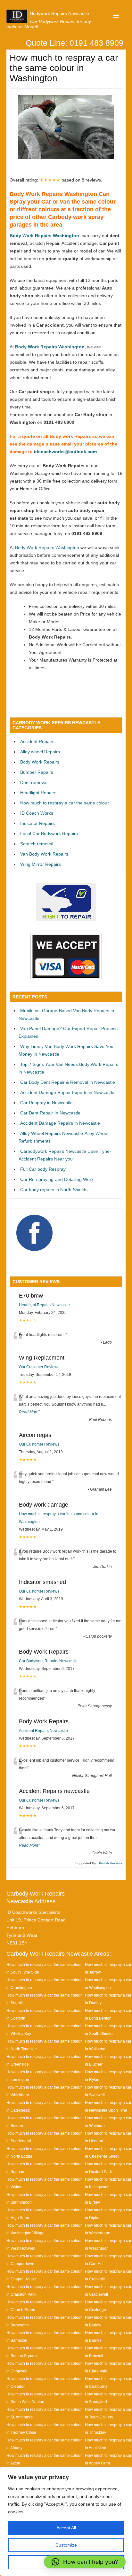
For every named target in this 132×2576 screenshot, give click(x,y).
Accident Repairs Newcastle (43, 1731)
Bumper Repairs (37, 772)
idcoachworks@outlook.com (65, 452)
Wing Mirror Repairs (41, 864)
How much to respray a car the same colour (65, 803)
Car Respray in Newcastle (46, 1103)
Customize (66, 2545)
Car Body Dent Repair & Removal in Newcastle (68, 1082)
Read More (29, 1412)
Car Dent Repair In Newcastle (50, 1113)
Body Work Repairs (40, 762)
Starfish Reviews (110, 1863)
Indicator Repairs (37, 823)
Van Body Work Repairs (44, 854)
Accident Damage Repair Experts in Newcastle (67, 1092)
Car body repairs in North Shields (54, 1190)
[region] (66, 2521)
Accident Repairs (37, 741)
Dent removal (34, 782)
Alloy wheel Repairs (40, 752)
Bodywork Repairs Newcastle (60, 13)
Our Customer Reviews (39, 1367)
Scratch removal (37, 844)
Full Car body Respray (43, 1169)
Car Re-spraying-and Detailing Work (57, 1179)
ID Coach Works (37, 813)
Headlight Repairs (38, 793)
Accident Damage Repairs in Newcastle (60, 1123)
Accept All (66, 2528)
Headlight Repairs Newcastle (44, 1305)
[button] (85, 2562)
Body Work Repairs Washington (44, 236)
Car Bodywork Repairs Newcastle (48, 1661)
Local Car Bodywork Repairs (49, 834)
